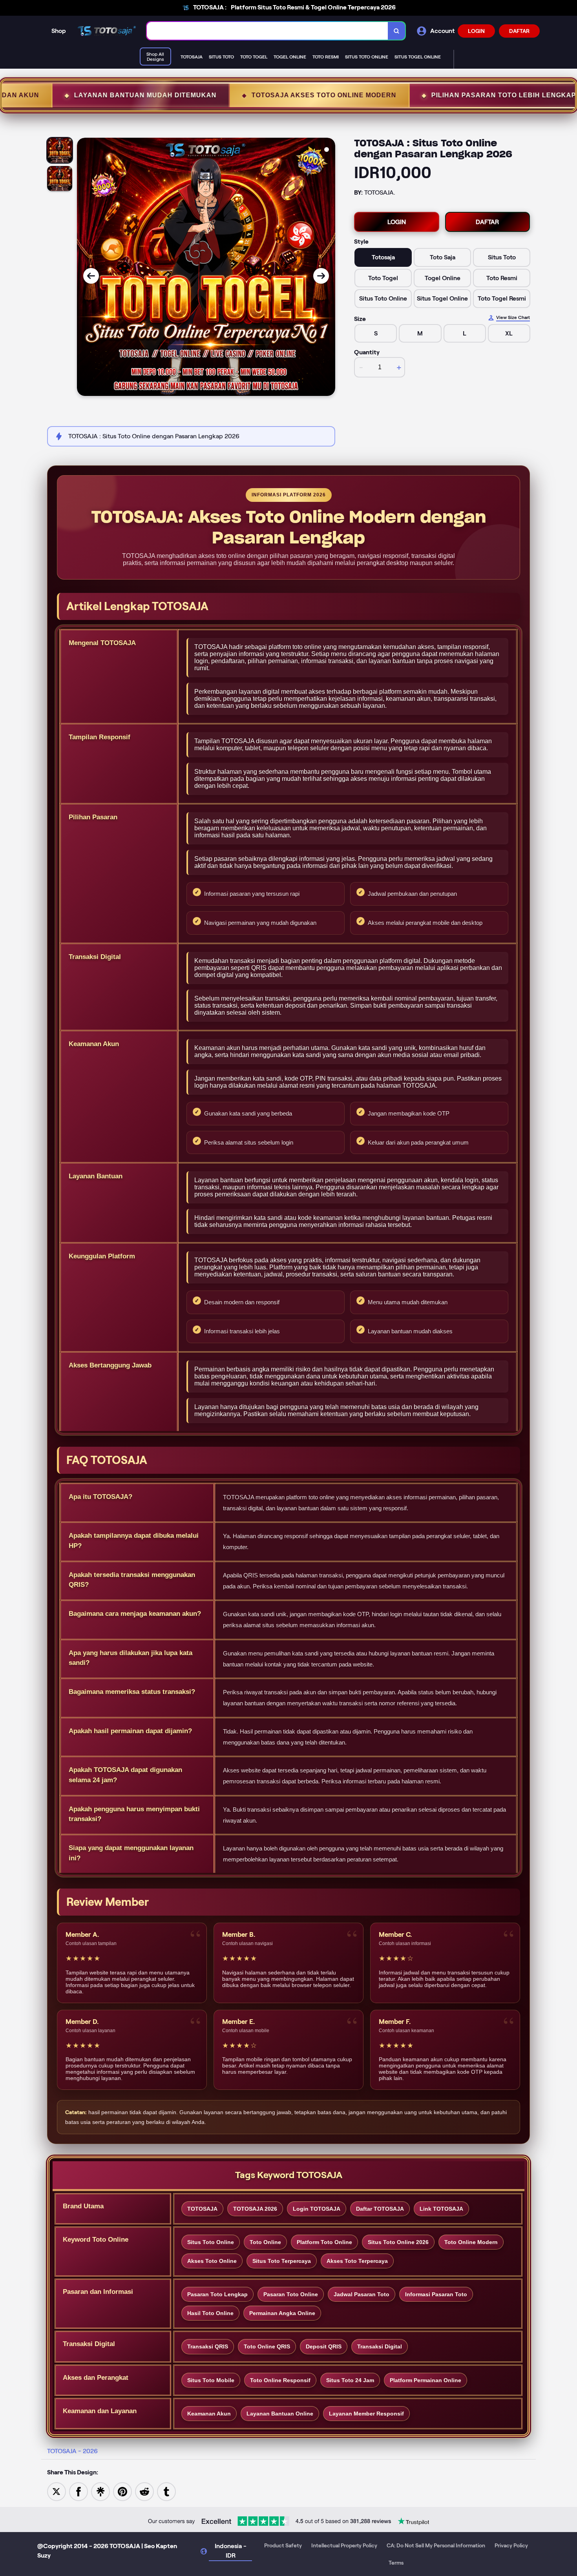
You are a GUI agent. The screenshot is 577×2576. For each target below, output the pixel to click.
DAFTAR (519, 31)
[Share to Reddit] (144, 2491)
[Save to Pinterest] (122, 2491)
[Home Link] (106, 31)
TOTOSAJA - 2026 (72, 2451)
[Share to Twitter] (57, 2491)
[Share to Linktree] (100, 2491)
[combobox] (268, 31)
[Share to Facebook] (79, 2491)
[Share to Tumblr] (166, 2491)
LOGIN (476, 31)
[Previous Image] (91, 276)
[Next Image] (321, 276)
